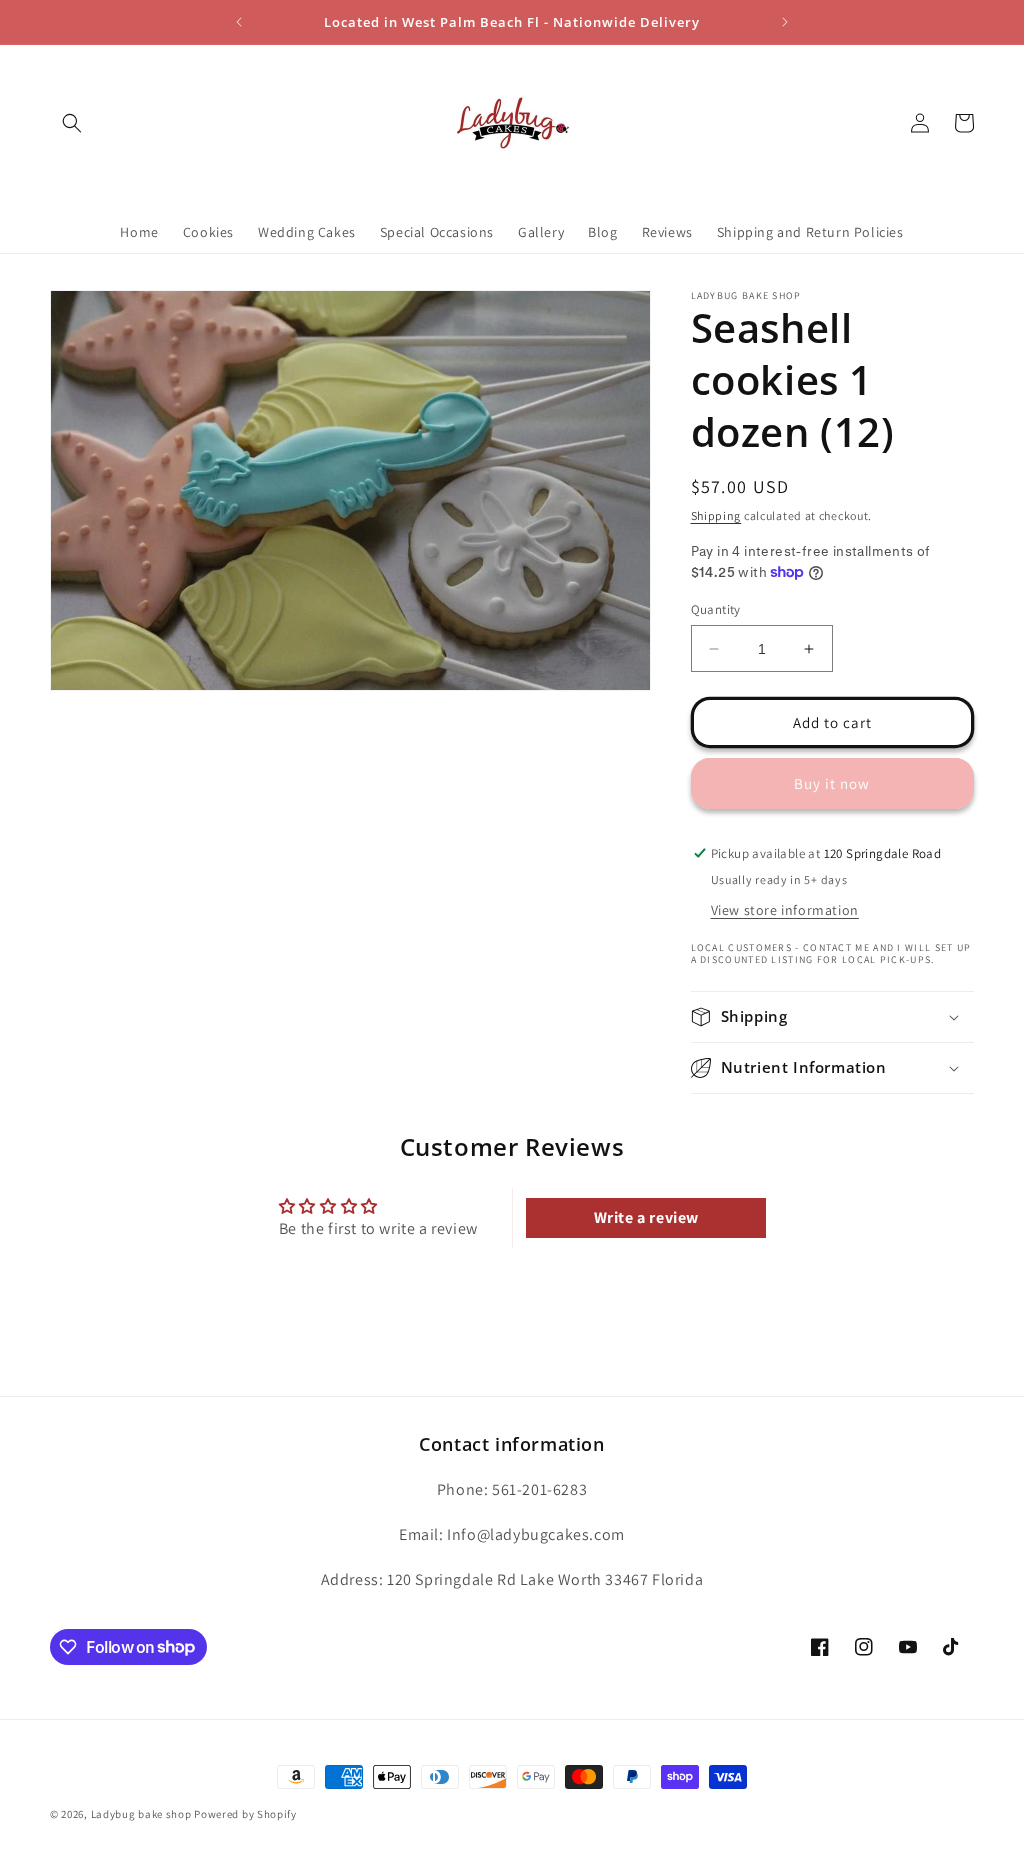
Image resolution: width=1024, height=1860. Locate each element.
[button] (72, 123)
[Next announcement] (785, 22)
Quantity (716, 609)
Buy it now (832, 783)
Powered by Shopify (245, 1814)
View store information (785, 910)
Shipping (716, 515)
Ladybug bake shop (141, 1814)
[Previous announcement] (239, 22)
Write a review (646, 1217)
